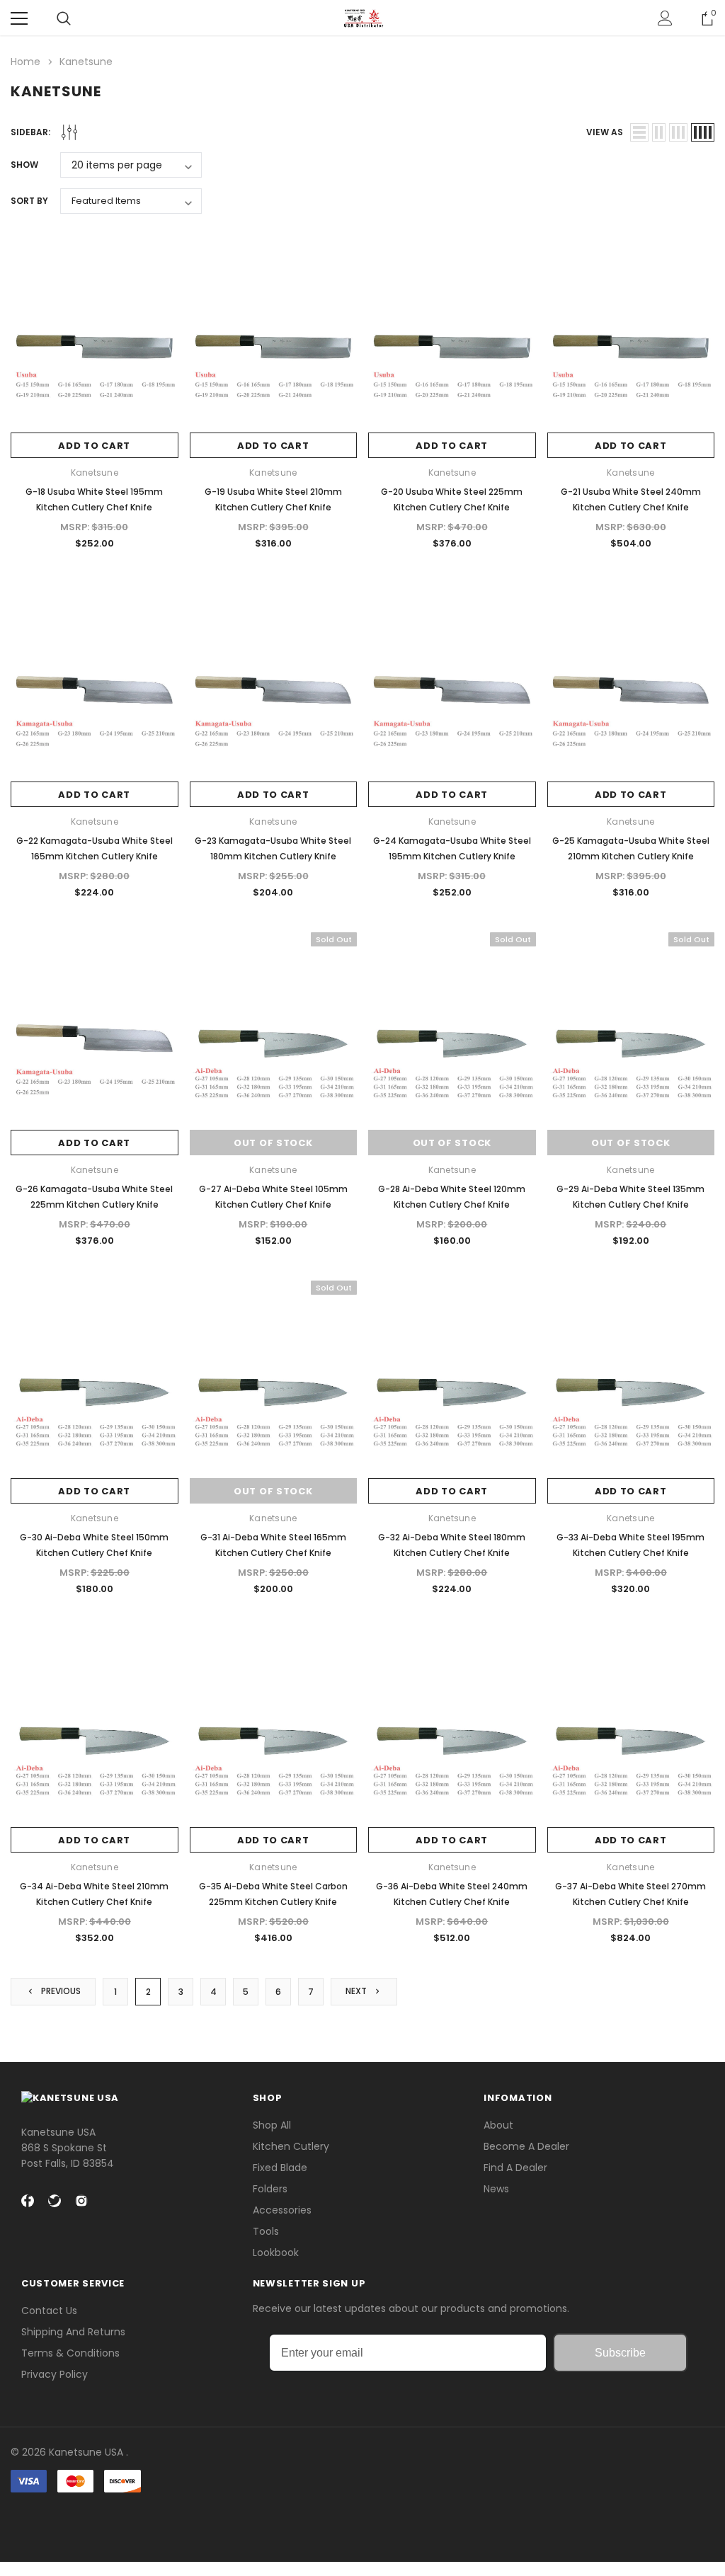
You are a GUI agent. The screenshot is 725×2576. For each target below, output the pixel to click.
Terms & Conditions (70, 2353)
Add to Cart (94, 446)
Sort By (29, 201)
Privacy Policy (55, 2374)
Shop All (272, 2125)
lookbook (276, 2252)
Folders (270, 2189)
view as (605, 132)
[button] (362, 2518)
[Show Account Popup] (665, 18)
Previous (60, 1991)
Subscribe (620, 2353)
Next (357, 1991)
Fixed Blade (280, 2168)
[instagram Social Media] (81, 2201)
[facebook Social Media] (28, 2201)
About (498, 2125)
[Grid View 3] (678, 132)
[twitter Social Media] (55, 2201)
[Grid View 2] (659, 132)
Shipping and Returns (73, 2332)
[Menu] (19, 18)
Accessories (282, 2210)
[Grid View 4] (703, 132)
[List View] (639, 132)
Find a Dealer (515, 2168)
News (496, 2189)
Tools (266, 2231)
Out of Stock (273, 1143)
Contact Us (49, 2311)
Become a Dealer (526, 2146)
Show (24, 165)
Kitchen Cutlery (291, 2146)
